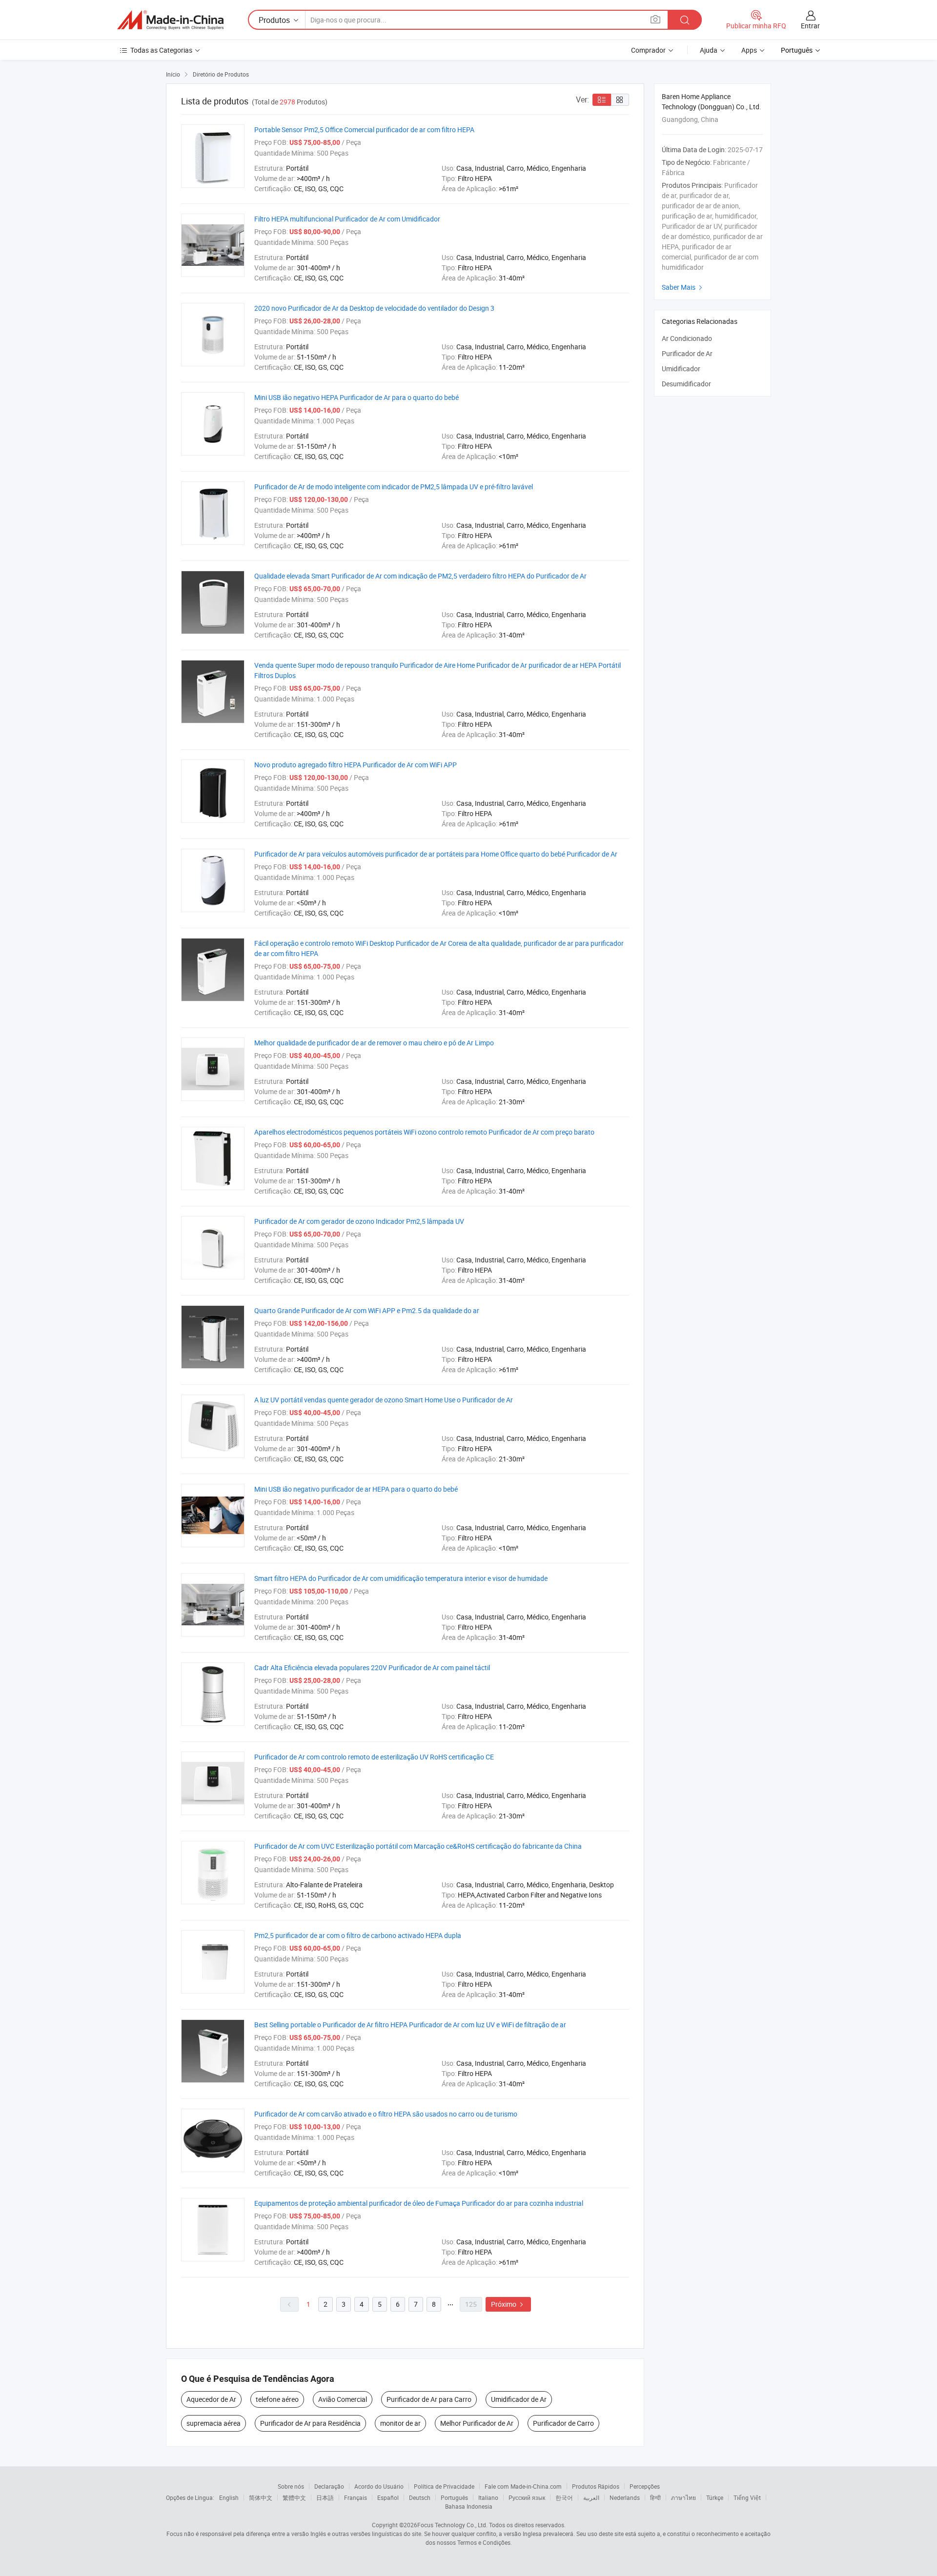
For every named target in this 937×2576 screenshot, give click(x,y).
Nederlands (625, 2497)
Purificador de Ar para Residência (310, 2423)
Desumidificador (686, 384)
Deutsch (420, 2497)
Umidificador (681, 369)
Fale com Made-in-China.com (523, 2486)
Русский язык (527, 2497)
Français (356, 2497)
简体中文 (261, 2497)
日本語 (325, 2497)
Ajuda (709, 50)
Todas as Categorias (161, 50)
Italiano (488, 2497)
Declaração (329, 2486)
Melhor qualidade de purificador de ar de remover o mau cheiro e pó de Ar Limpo (374, 1043)
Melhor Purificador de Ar (477, 2423)
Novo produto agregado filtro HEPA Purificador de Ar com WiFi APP (356, 765)
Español (388, 2497)
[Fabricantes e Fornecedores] (170, 20)
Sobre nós (291, 2486)
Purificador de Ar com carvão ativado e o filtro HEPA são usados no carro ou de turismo (386, 2114)
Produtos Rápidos (596, 2486)
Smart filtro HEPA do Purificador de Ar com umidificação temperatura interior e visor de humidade (401, 1578)
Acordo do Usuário (379, 2486)
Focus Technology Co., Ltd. (452, 2525)
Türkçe (715, 2497)
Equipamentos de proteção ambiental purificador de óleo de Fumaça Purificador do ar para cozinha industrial (419, 2203)
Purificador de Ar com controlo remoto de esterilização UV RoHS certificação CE (374, 1757)
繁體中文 (294, 2497)
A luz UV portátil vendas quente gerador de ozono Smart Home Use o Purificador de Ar (384, 1400)
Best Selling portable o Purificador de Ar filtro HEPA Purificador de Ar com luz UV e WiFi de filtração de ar (410, 2025)
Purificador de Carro (563, 2423)
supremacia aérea (214, 2423)
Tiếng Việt (747, 2497)
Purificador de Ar (687, 353)
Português (454, 2497)
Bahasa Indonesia (469, 2506)
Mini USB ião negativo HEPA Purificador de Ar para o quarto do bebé (356, 397)
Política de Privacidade (444, 2486)
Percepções (645, 2486)
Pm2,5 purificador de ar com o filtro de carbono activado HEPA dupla (358, 1935)
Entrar (810, 26)
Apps (749, 50)
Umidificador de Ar (519, 2399)
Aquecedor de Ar (211, 2399)
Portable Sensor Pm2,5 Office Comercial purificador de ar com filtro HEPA (364, 130)
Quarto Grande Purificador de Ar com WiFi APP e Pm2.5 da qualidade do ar (367, 1310)
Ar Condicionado (687, 338)
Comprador (648, 50)
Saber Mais (683, 287)
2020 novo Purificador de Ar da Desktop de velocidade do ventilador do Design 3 (374, 308)
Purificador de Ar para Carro (429, 2399)
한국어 (564, 2497)
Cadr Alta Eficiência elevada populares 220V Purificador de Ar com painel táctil (372, 1667)
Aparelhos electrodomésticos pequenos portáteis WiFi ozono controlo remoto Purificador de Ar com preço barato (424, 1132)
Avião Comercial (343, 2399)
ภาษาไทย (683, 2497)
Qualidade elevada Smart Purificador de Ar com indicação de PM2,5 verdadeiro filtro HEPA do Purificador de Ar (420, 576)
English (229, 2497)
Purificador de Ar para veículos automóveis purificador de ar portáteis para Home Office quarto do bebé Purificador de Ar (436, 854)
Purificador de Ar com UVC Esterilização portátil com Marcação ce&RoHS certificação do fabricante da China (418, 1846)
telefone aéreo (277, 2399)
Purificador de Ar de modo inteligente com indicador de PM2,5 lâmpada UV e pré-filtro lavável (394, 487)
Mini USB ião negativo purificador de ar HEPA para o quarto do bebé (356, 1489)
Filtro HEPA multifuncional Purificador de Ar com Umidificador (347, 219)
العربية (591, 2497)
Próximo (508, 2304)
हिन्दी (655, 2497)
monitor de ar (400, 2423)
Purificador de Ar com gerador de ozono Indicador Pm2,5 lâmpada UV (359, 1221)
